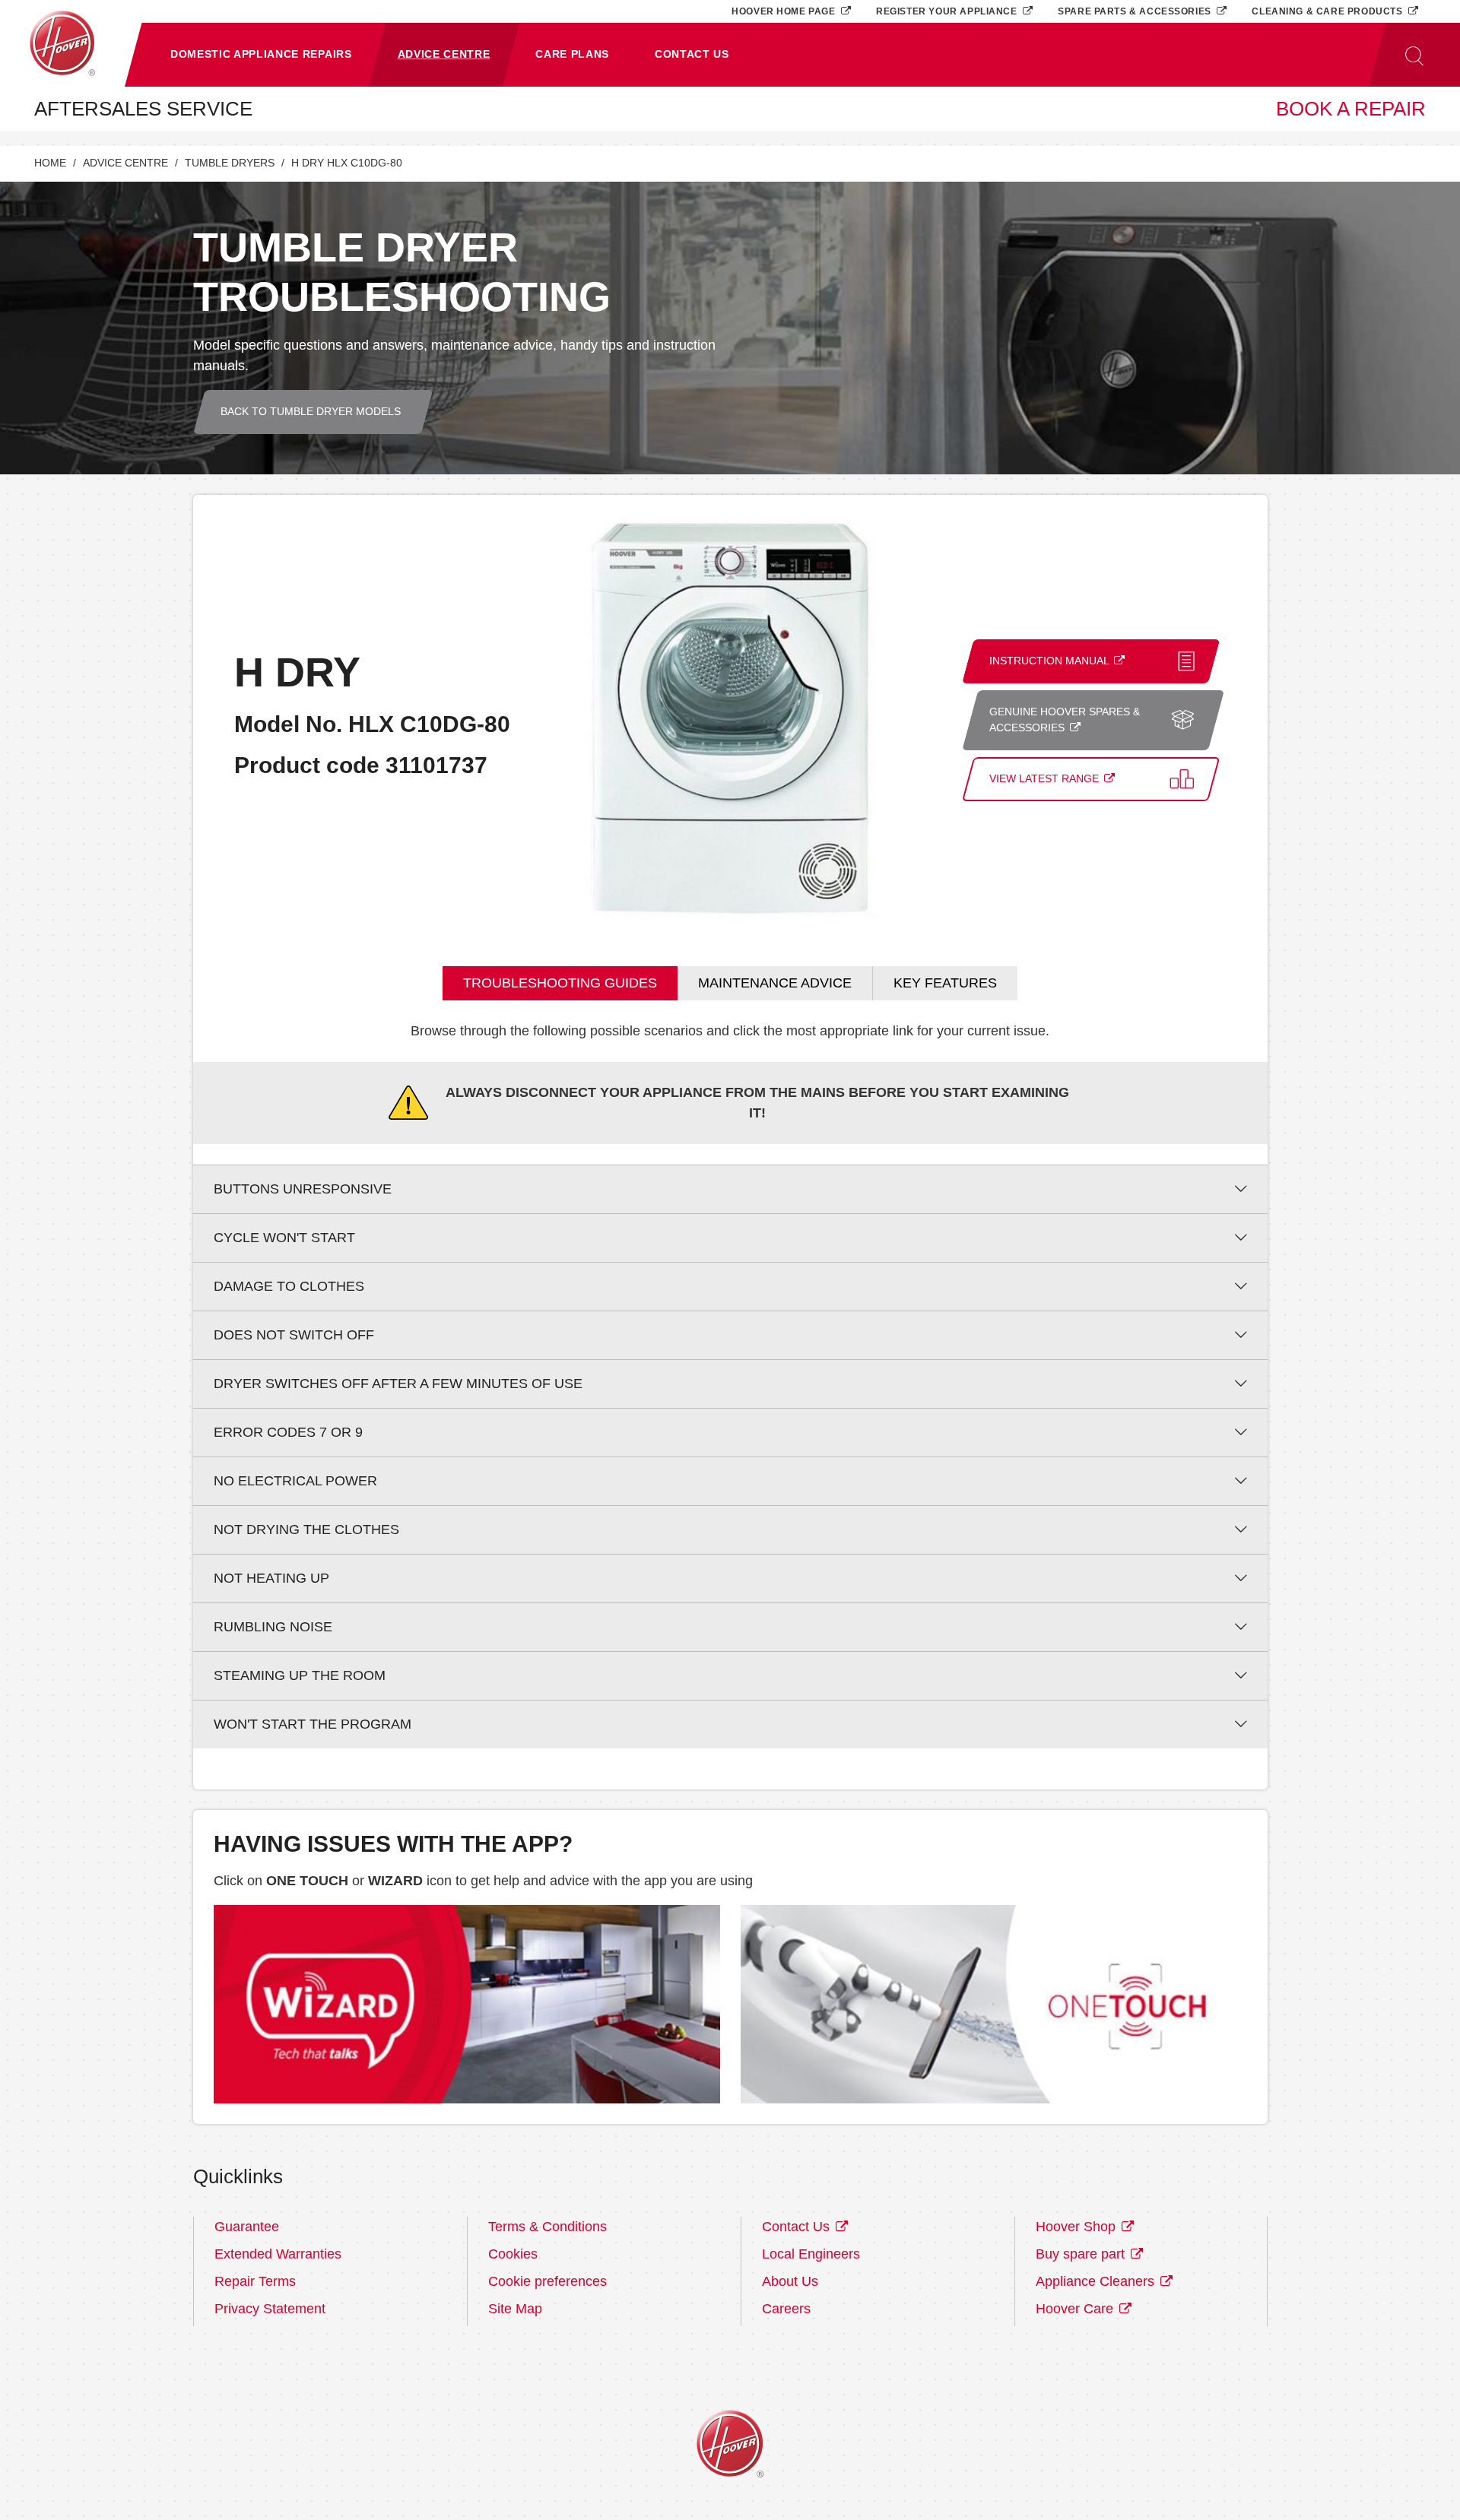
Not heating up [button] (271, 1578)
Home (50, 163)
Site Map (515, 2309)
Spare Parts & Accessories (1136, 11)
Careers (786, 2309)
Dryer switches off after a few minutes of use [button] (398, 1384)
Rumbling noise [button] (273, 1627)
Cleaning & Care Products (1328, 11)
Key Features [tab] (945, 983)
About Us (790, 2281)
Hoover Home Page (785, 11)
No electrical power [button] (295, 1481)
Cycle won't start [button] (284, 1238)
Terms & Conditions (547, 2227)
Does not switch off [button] (294, 1335)
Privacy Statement (270, 2309)
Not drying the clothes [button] (306, 1529)
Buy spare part (1082, 2254)
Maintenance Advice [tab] (775, 983)
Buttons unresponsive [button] (303, 1189)
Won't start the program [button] (313, 1724)
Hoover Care (1076, 2309)
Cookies (513, 2254)
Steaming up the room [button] (300, 1675)
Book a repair (1351, 109)
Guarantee (247, 2227)
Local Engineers (811, 2254)
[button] (261, 55)
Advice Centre (125, 163)
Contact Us (798, 2227)
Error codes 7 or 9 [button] (288, 1432)
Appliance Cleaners (1097, 2281)
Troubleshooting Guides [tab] (560, 983)
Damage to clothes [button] (289, 1286)
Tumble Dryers (230, 163)
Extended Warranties (278, 2254)
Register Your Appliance (948, 11)
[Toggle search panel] (1414, 55)
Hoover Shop (1078, 2227)
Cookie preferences (547, 2281)
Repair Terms (255, 2281)
